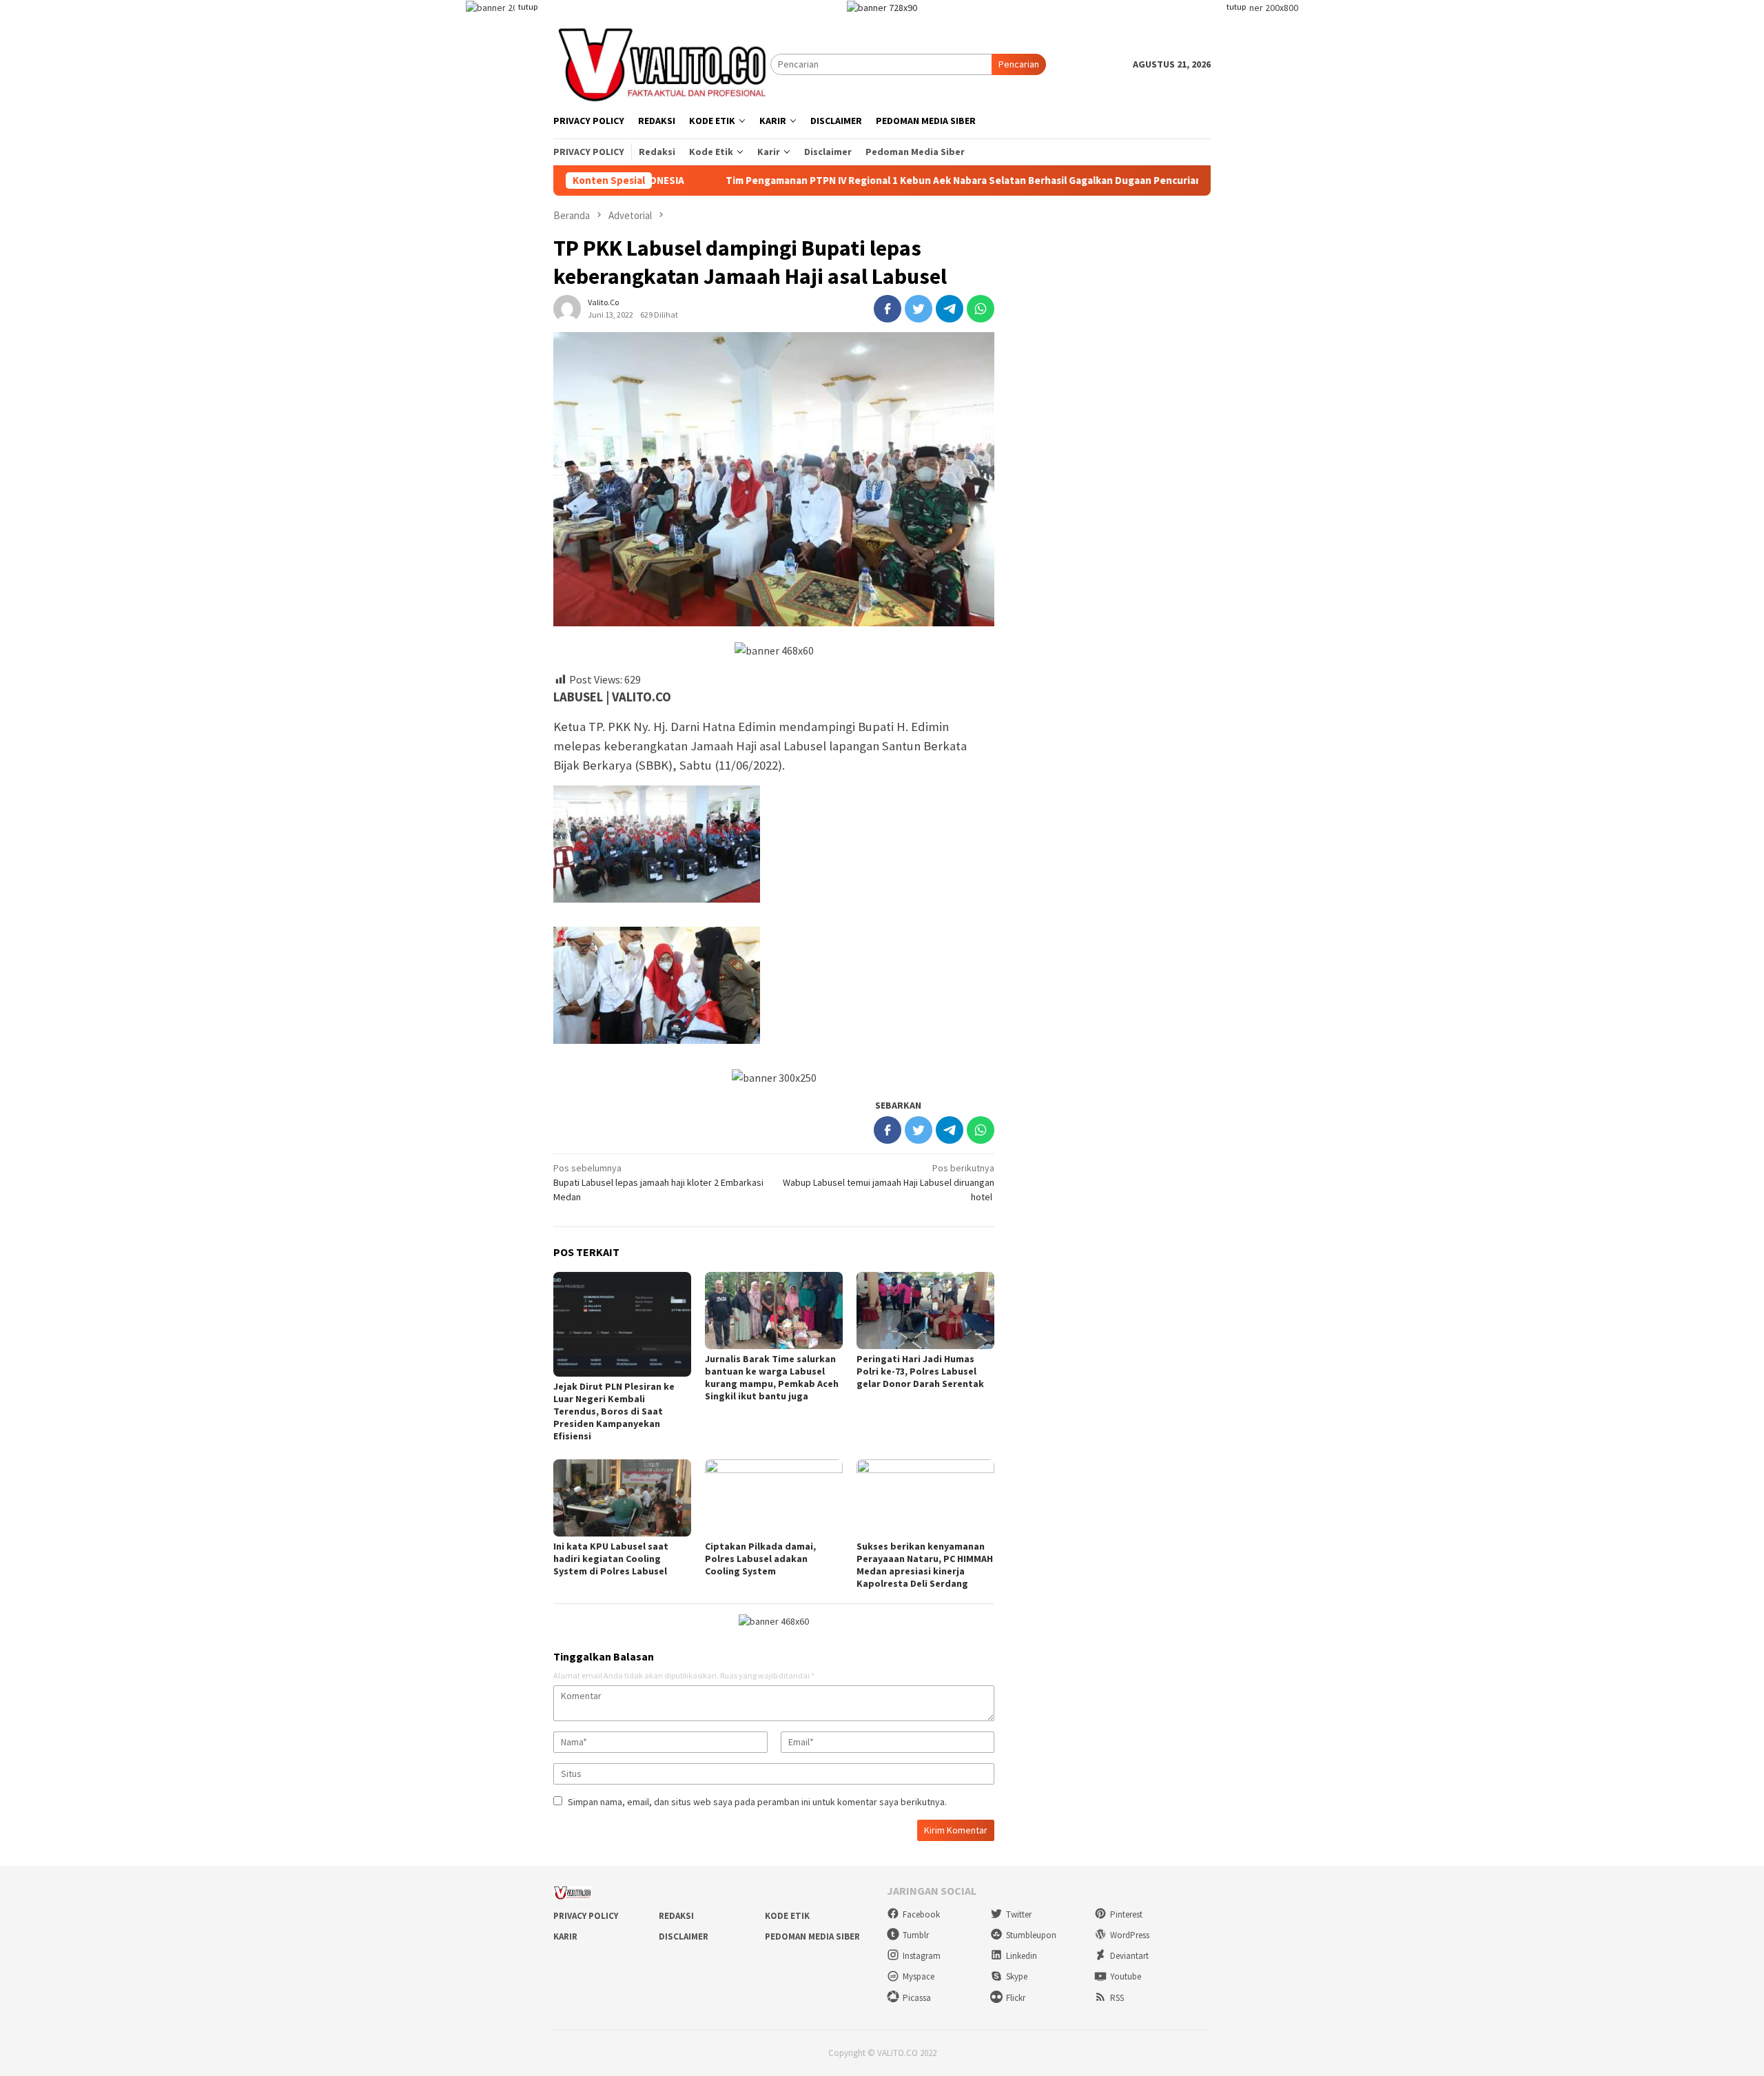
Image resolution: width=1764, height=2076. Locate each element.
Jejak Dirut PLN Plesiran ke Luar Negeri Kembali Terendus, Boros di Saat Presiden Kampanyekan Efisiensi (614, 1411)
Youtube (1126, 1976)
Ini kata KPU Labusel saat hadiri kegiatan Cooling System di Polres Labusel (611, 1559)
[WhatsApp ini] (981, 309)
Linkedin (1022, 1956)
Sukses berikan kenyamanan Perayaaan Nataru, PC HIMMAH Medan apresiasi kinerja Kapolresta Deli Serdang (925, 1565)
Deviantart (1129, 1956)
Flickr (1016, 1998)
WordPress (1130, 1935)
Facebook (921, 1914)
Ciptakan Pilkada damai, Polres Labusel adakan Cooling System (760, 1559)
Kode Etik (787, 1916)
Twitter (1019, 1914)
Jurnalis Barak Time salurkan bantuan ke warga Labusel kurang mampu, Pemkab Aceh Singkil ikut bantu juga (772, 1377)
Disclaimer (684, 1936)
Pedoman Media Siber (812, 1936)
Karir (565, 1936)
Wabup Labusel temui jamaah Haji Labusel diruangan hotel (889, 1182)
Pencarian (1019, 64)
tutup (528, 7)
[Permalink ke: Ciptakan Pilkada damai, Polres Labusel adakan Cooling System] (774, 1498)
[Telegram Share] (950, 309)
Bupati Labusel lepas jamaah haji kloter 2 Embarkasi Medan (658, 1182)
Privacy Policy (586, 1916)
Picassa (917, 1998)
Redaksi (676, 1916)
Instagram (922, 1956)
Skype (1017, 1976)
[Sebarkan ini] (888, 309)
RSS (1117, 1998)
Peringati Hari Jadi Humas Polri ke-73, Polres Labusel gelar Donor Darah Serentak (920, 1371)
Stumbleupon (1031, 1935)
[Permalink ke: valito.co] (567, 307)
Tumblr (916, 1935)
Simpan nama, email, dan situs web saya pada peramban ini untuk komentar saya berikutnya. (757, 1802)
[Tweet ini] (919, 309)
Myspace (919, 1976)
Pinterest (1126, 1914)
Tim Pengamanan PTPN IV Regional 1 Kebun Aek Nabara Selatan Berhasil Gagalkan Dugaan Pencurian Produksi (870, 181)
